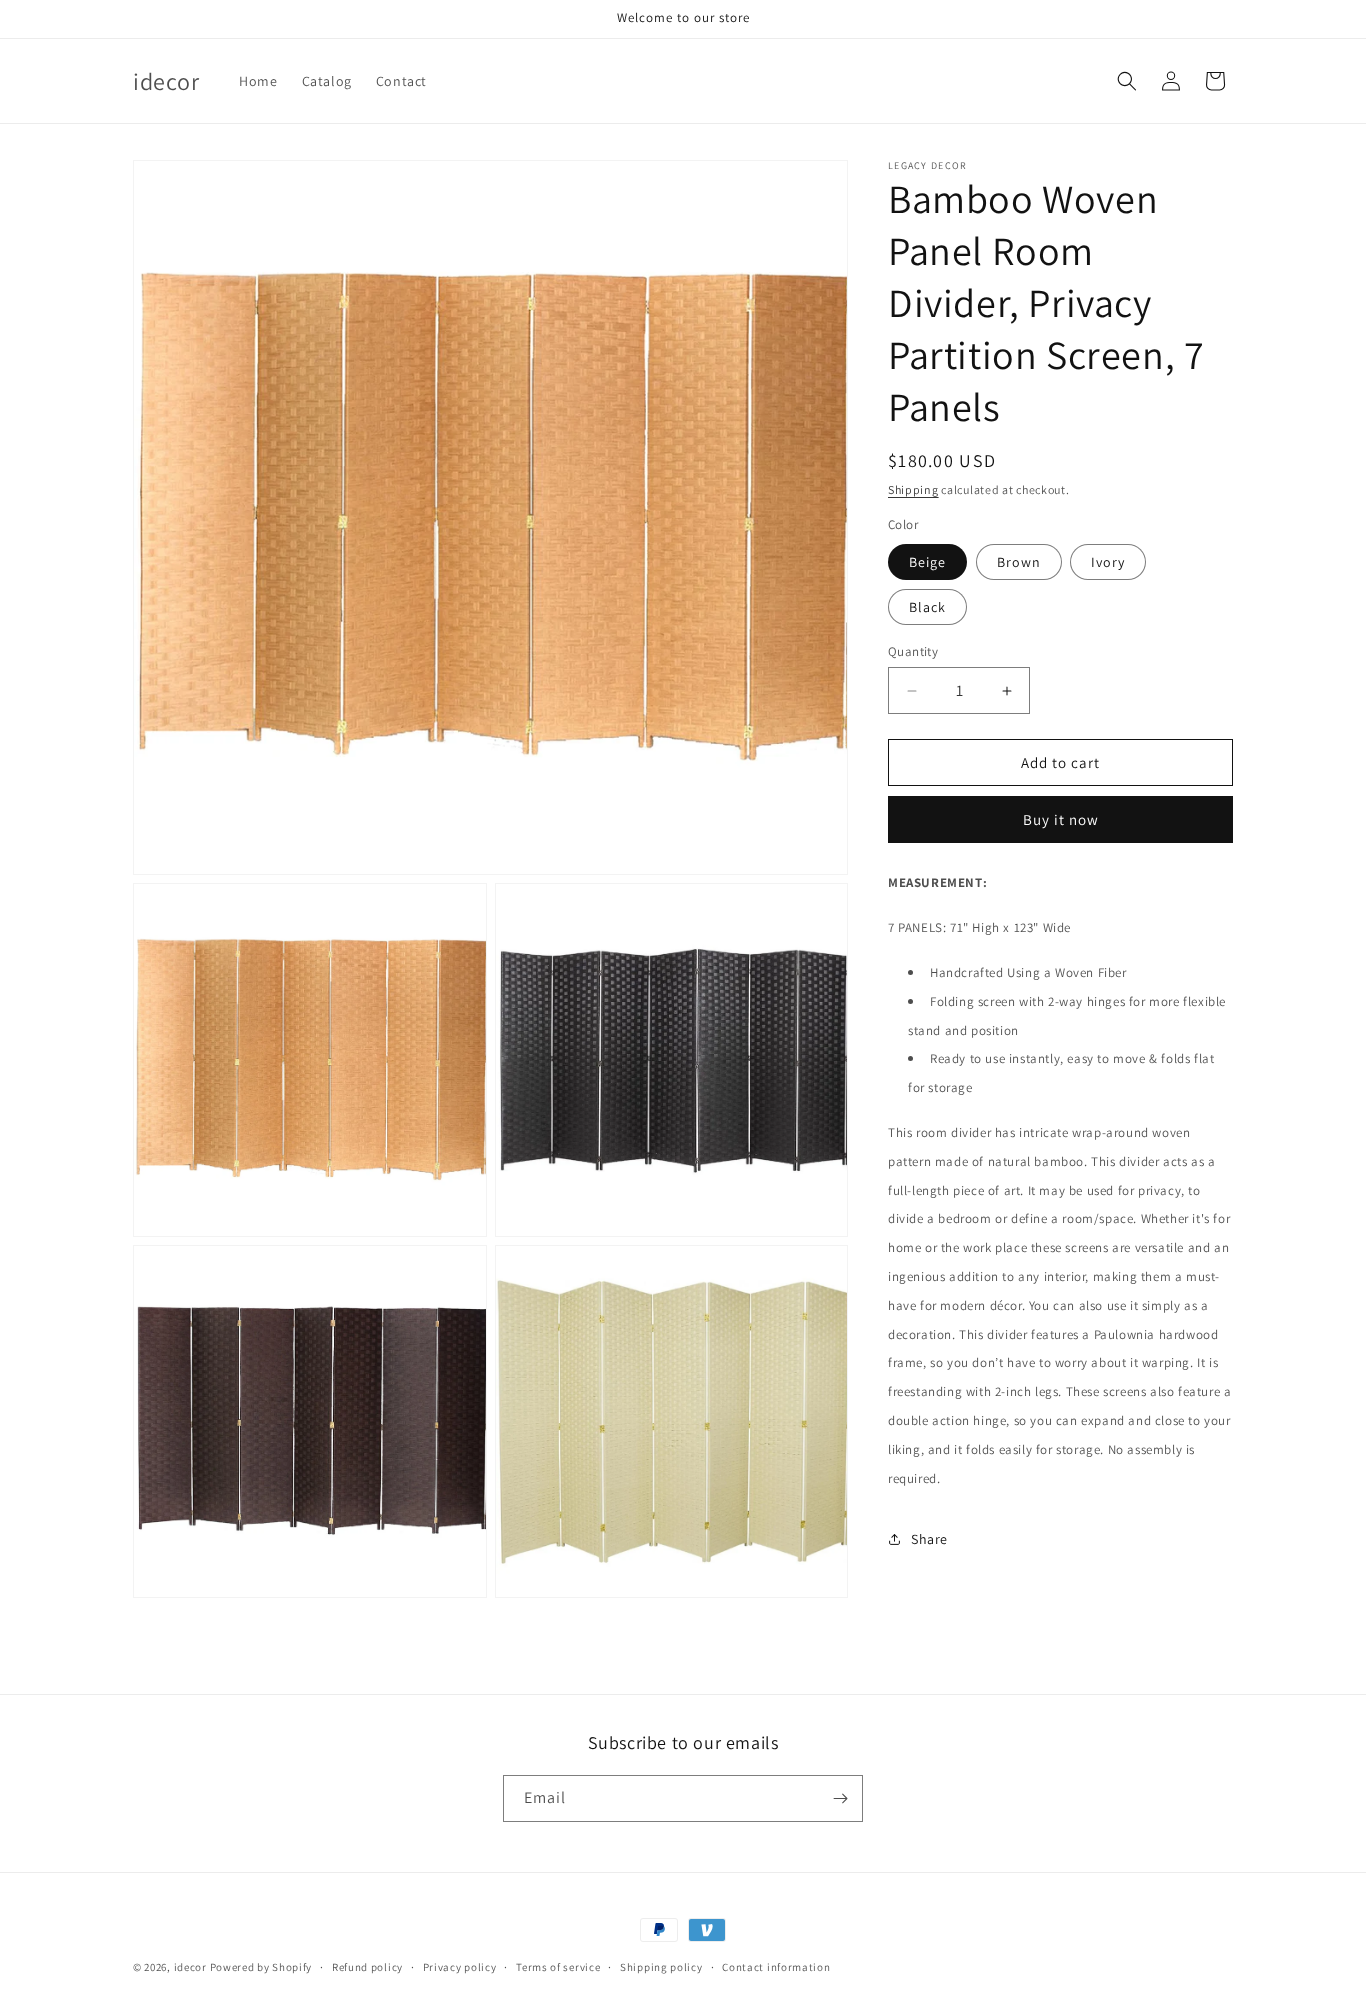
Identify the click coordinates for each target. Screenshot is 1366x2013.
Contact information (776, 1966)
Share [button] (929, 1539)
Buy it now (1061, 819)
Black (927, 607)
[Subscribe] (840, 1798)
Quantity (913, 651)
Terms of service (558, 1966)
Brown (1019, 562)
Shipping (913, 489)
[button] (1127, 81)
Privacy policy (460, 1966)
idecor (190, 1967)
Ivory (1108, 562)
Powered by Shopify (261, 1967)
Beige (927, 562)
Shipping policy (661, 1966)
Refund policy (367, 1966)
